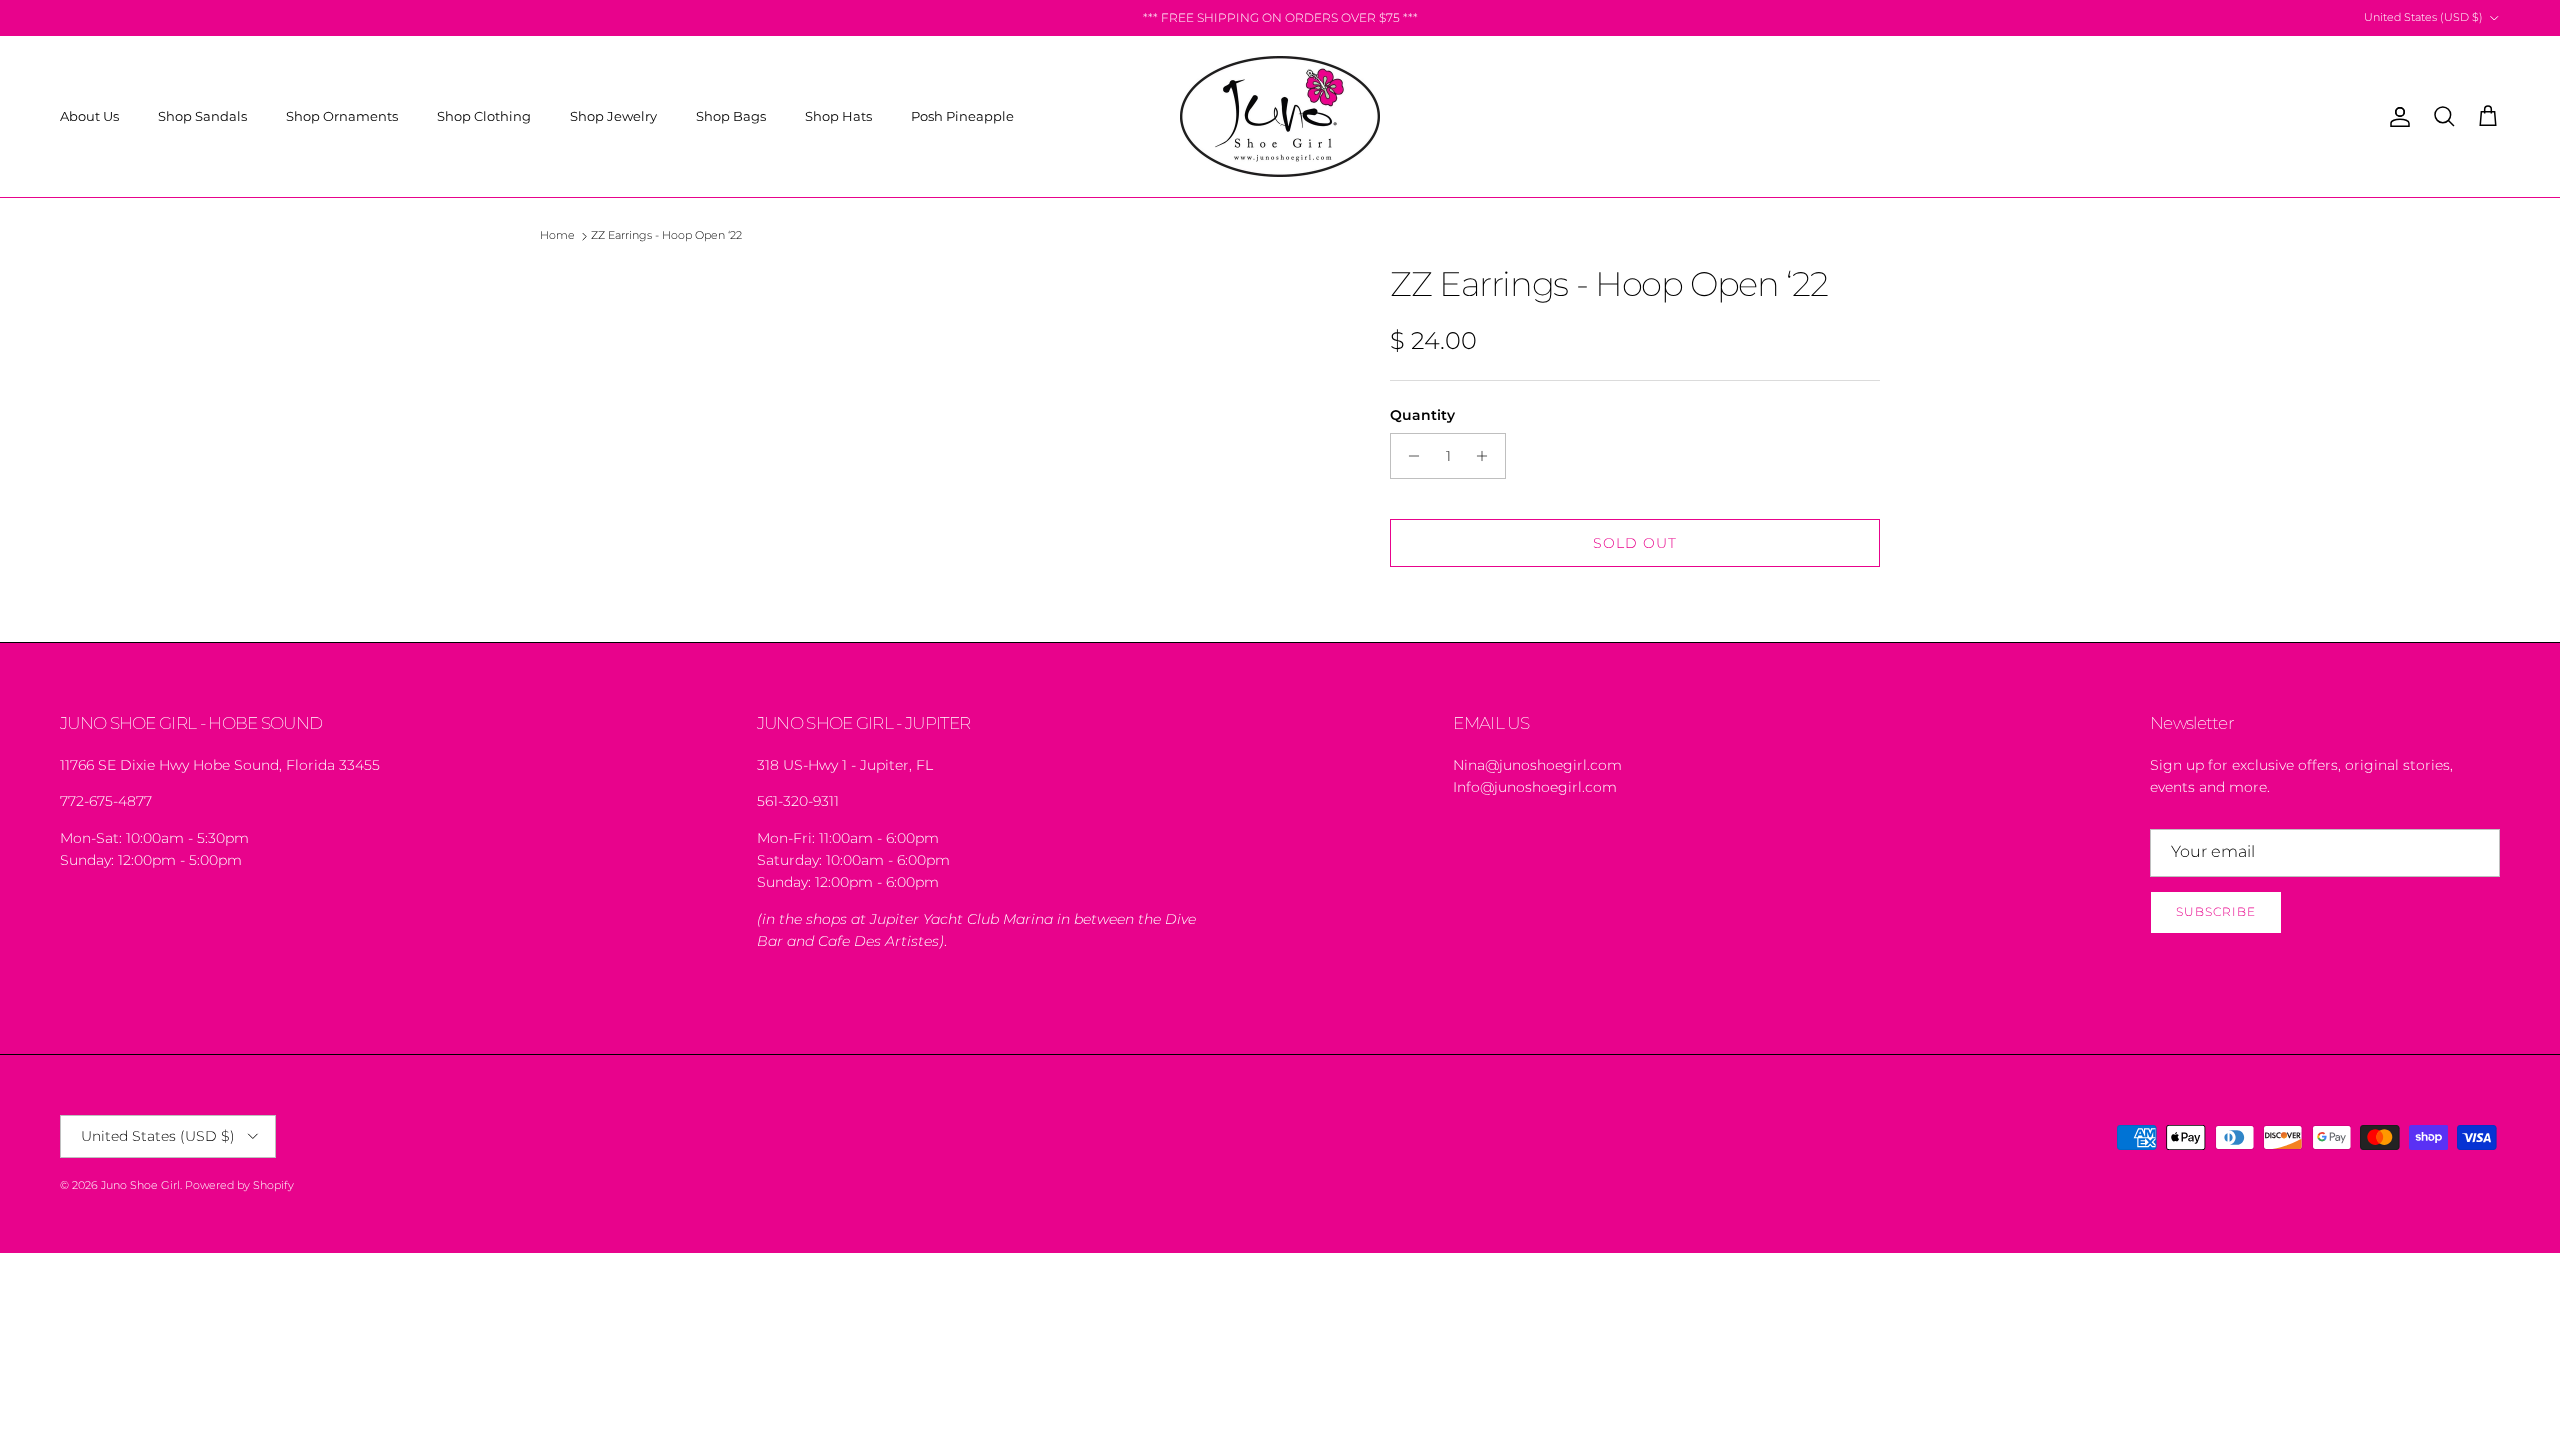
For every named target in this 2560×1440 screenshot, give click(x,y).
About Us (89, 116)
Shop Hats (838, 116)
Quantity (1422, 415)
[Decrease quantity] (1408, 456)
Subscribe (2216, 911)
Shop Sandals (202, 116)
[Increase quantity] (1487, 456)
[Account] (2396, 117)
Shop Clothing (484, 116)
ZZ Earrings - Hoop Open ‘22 (666, 236)
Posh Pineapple (962, 116)
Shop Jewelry (613, 116)
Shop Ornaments (342, 116)
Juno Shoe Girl (140, 1185)
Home (557, 236)
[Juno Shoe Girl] (1280, 116)
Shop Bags (731, 116)
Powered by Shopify (239, 1185)
